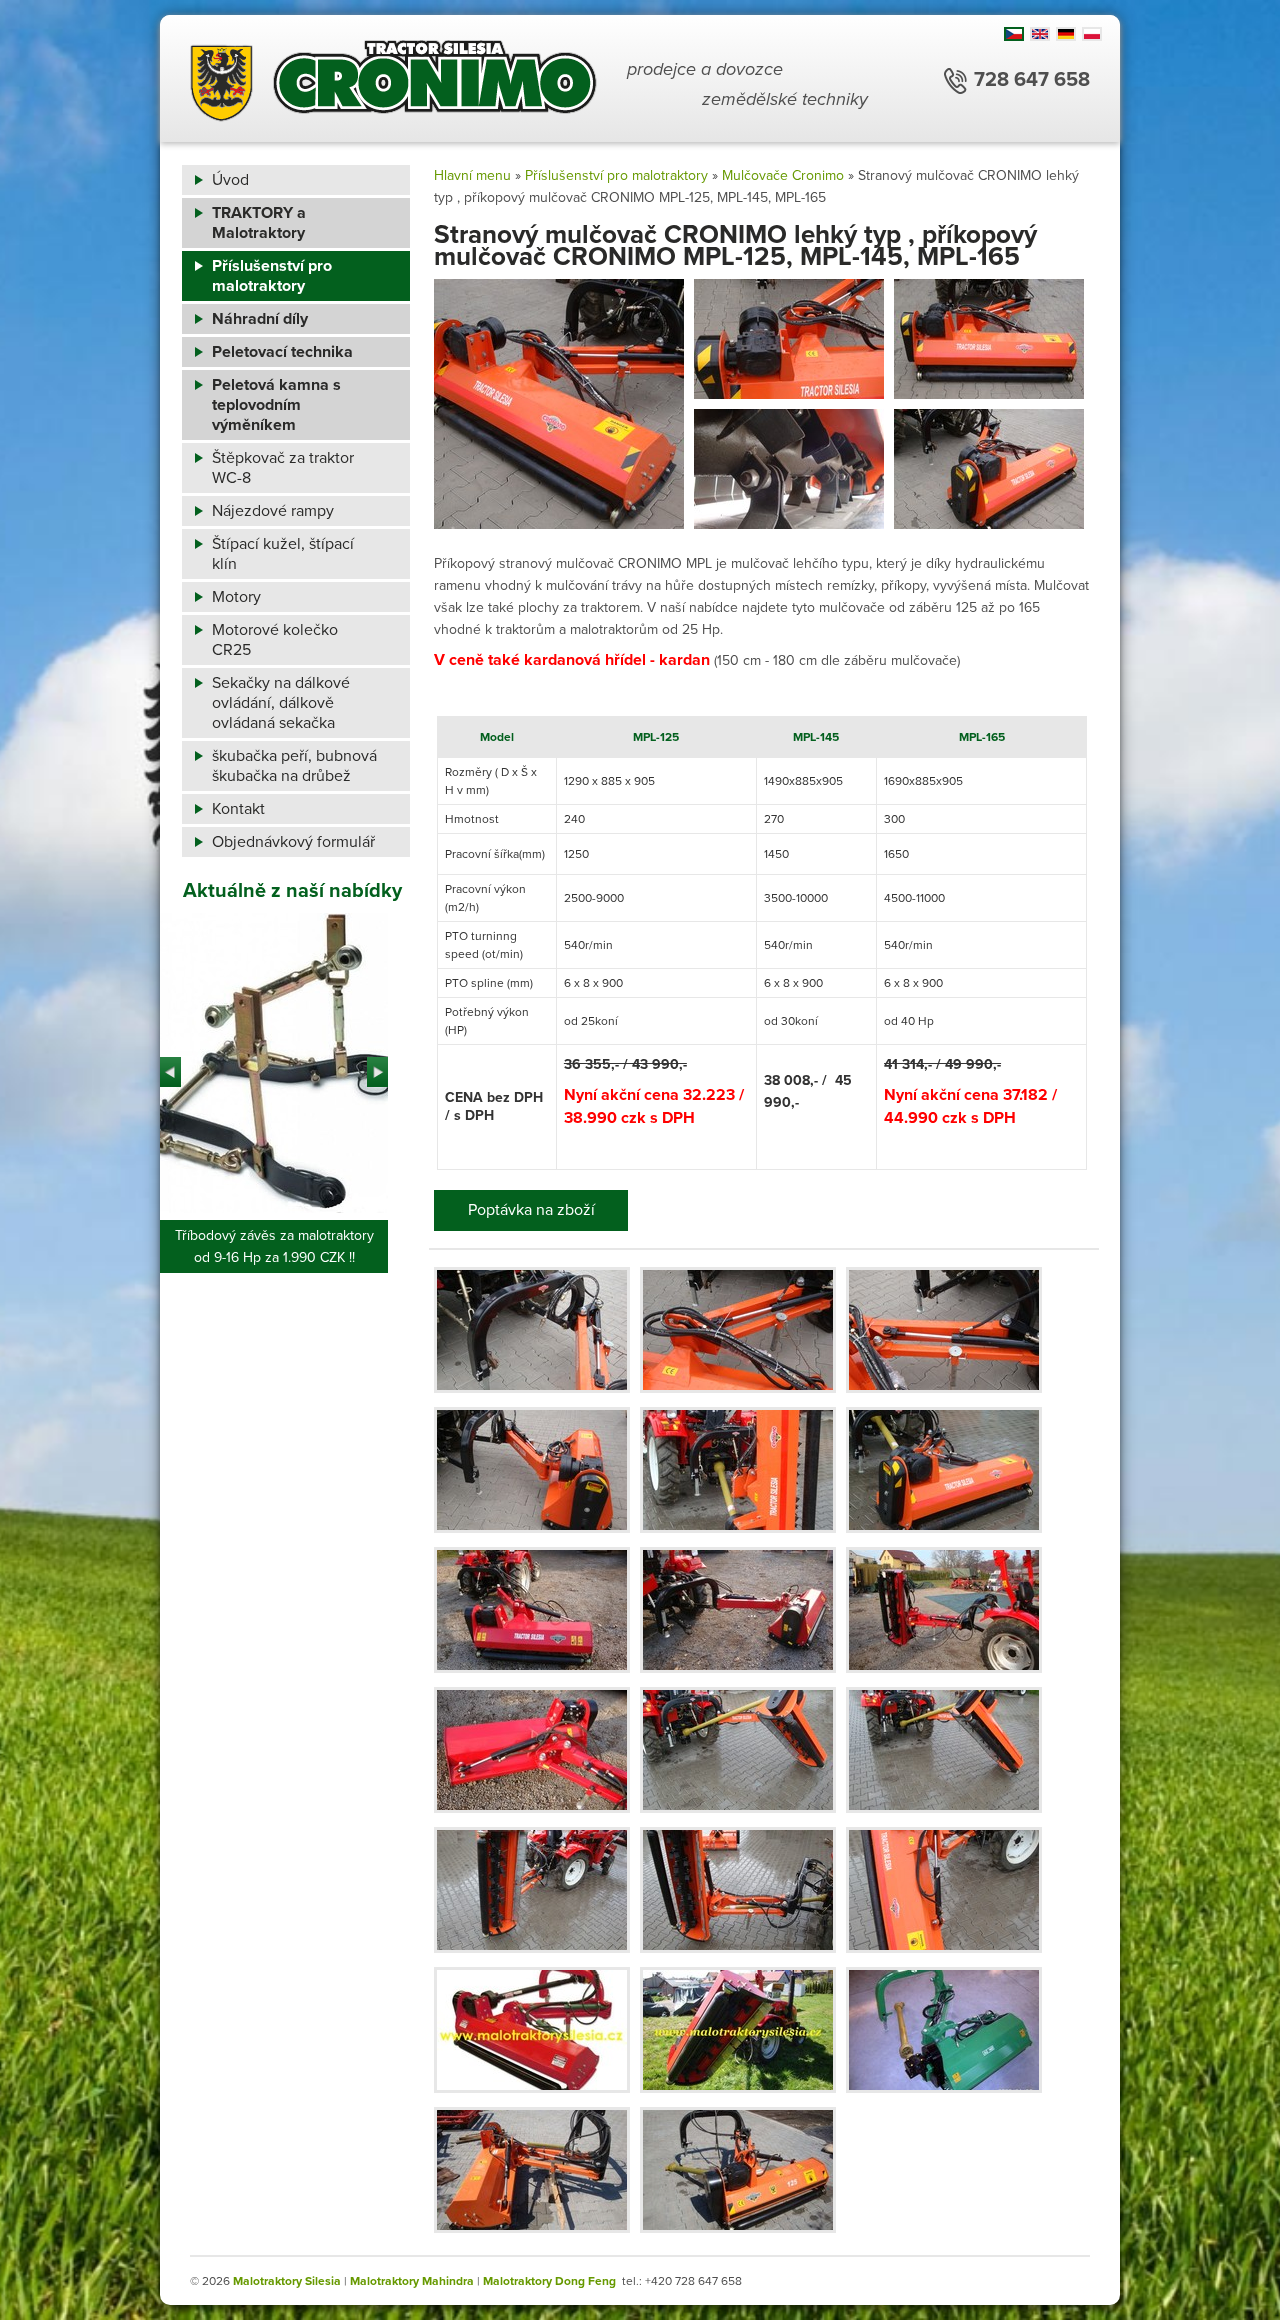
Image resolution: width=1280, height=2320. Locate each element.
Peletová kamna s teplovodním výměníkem (276, 405)
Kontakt (238, 809)
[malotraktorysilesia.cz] (393, 84)
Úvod (230, 180)
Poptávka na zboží (531, 1210)
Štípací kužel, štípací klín (283, 554)
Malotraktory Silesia (287, 2281)
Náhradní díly (260, 319)
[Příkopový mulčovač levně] (944, 1470)
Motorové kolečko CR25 (275, 640)
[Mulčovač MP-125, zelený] (944, 2030)
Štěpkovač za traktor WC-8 (283, 468)
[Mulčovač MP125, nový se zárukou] (532, 2030)
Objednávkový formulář (293, 842)
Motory (236, 597)
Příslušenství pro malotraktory (272, 276)
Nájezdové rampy (273, 511)
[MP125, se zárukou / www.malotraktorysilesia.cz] (738, 2030)
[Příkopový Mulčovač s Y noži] (532, 1330)
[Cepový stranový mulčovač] (532, 1470)
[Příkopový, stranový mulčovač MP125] (738, 1610)
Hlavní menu (472, 175)
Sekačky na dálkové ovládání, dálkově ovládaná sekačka (281, 703)
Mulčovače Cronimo (783, 175)
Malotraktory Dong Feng (549, 2281)
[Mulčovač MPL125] (532, 1610)
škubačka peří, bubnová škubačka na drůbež (294, 766)
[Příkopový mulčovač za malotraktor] (738, 1330)
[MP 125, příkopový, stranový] (944, 1610)
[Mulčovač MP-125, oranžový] (532, 2170)
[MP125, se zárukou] (738, 2170)
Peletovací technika (282, 352)
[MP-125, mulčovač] (532, 1750)
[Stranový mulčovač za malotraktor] (944, 1330)
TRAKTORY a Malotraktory (259, 223)
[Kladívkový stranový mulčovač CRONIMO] (738, 1470)
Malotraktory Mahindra (412, 2281)
